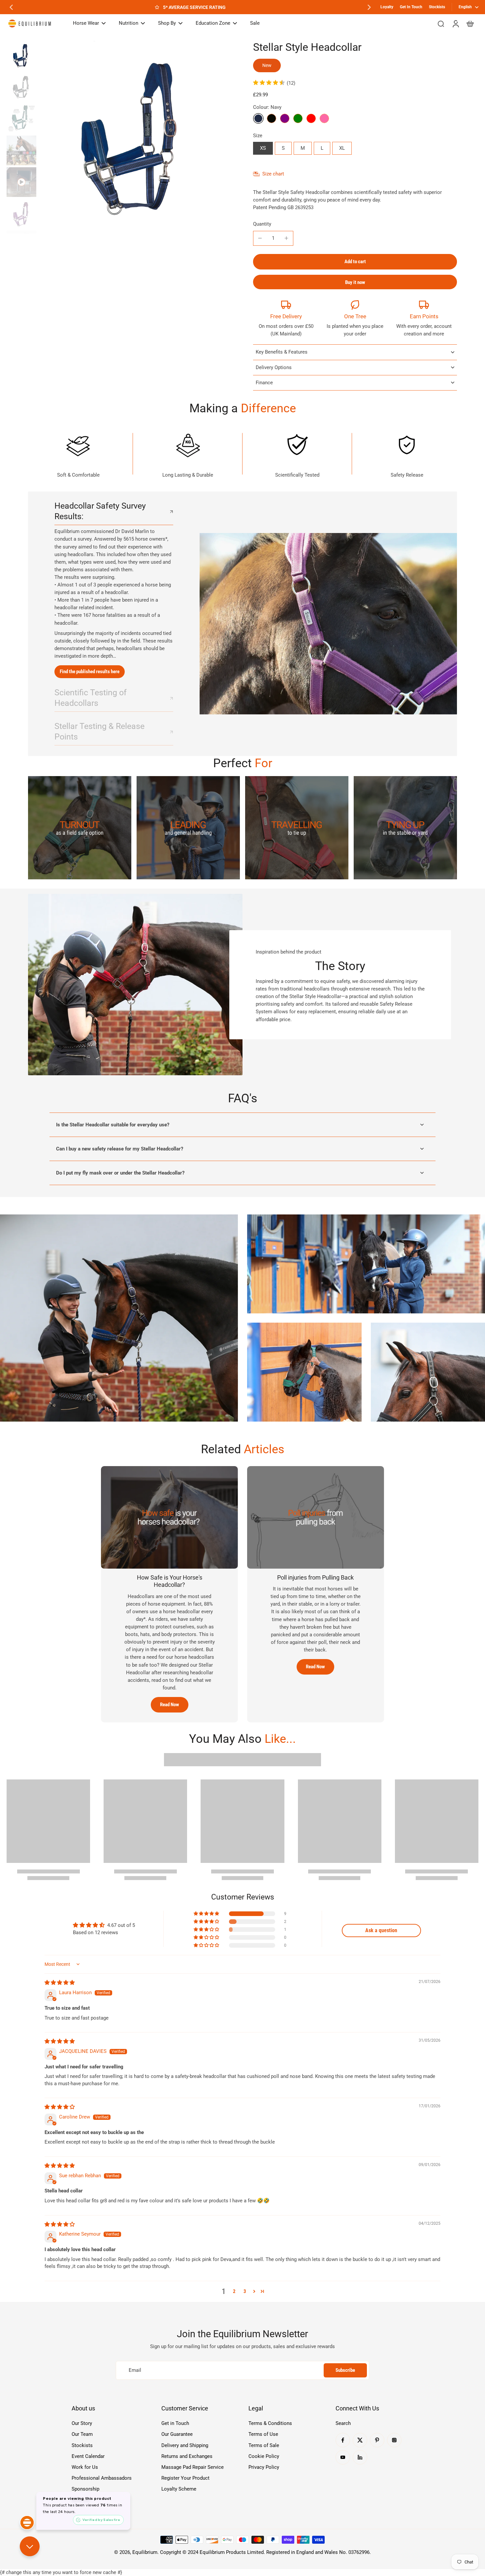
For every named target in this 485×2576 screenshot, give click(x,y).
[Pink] (324, 118)
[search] (441, 23)
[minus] (260, 238)
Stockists (437, 7)
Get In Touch (411, 7)
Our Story (82, 2423)
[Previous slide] (11, 7)
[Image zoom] (135, 137)
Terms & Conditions (270, 2423)
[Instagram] (394, 2440)
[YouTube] (343, 2457)
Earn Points (424, 316)
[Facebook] (343, 2440)
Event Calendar (88, 2456)
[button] (355, 262)
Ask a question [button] (381, 1930)
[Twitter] (360, 2440)
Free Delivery (286, 316)
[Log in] (455, 23)
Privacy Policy (264, 2467)
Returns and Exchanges (187, 2456)
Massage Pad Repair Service (193, 2467)
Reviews (81, 2500)
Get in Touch (175, 2423)
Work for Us (85, 2467)
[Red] (311, 118)
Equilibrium (145, 2552)
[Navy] (258, 118)
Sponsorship (85, 2489)
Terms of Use (263, 2434)
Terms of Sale (264, 2445)
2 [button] (234, 2291)
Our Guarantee (177, 2434)
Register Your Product (185, 2478)
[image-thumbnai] (21, 55)
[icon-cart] (470, 23)
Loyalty (387, 7)
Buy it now (355, 282)
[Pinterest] (377, 2440)
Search (343, 2423)
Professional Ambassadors (102, 2478)
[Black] (272, 118)
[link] (80, 828)
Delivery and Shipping (185, 2445)
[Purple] (285, 118)
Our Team (82, 2434)
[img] (60, 1983)
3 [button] (245, 2291)
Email (135, 2370)
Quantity (262, 224)
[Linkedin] (360, 2457)
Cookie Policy (264, 2456)
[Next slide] (369, 7)
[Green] (298, 118)
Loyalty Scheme (179, 2489)
